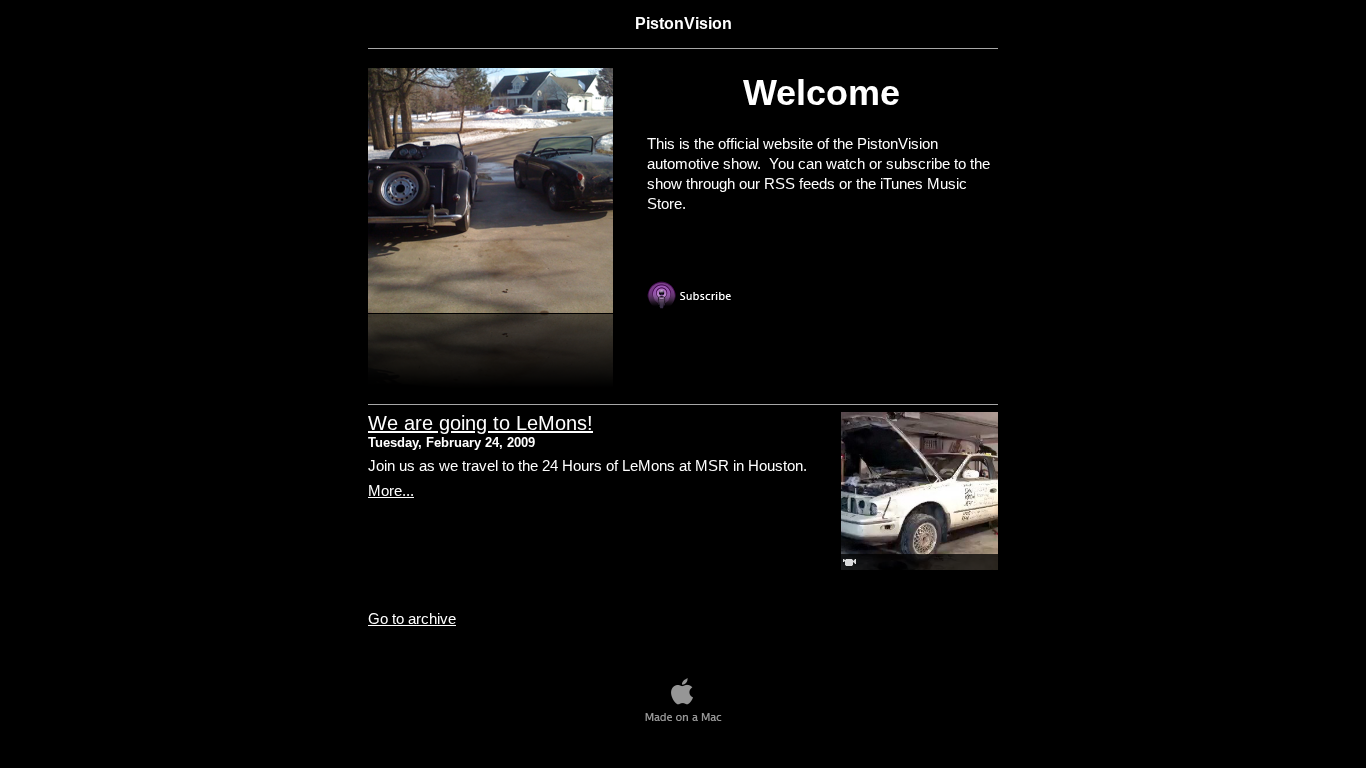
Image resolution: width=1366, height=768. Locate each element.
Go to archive (412, 618)
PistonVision (683, 23)
